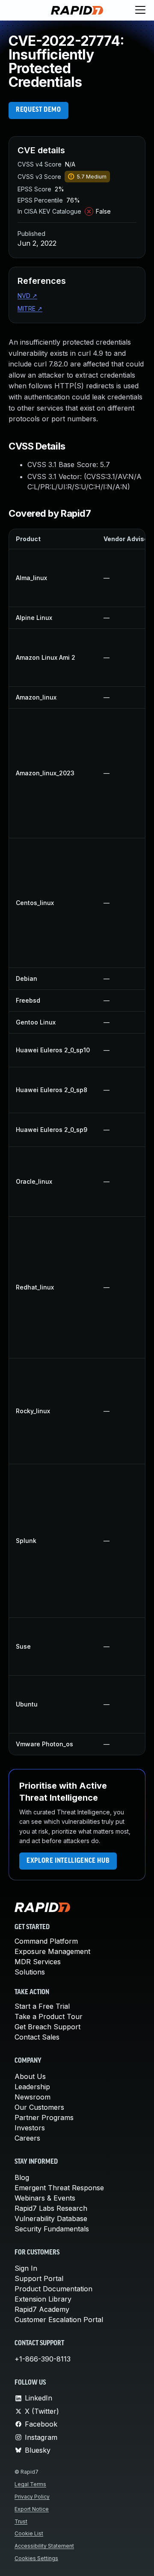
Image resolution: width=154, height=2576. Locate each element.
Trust (21, 2521)
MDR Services (38, 1962)
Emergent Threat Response (59, 2188)
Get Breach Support (47, 2027)
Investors (30, 2128)
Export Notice (32, 2509)
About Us (30, 2076)
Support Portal (39, 2278)
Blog (22, 2177)
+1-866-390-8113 (43, 2359)
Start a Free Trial (42, 2006)
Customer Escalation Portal (59, 2320)
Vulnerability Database (51, 2219)
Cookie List (29, 2533)
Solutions (30, 1972)
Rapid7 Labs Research (51, 2208)
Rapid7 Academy (42, 2309)
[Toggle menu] (140, 10)
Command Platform (46, 1941)
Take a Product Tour (49, 2016)
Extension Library (43, 2299)
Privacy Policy (32, 2497)
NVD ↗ (27, 296)
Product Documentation (53, 2289)
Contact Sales (37, 2037)
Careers (27, 2138)
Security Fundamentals (52, 2229)
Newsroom (33, 2097)
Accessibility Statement (44, 2546)
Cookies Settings (36, 2558)
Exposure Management (52, 1951)
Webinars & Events (45, 2198)
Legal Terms (30, 2484)
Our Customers (39, 2107)
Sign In (26, 2268)
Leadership (32, 2087)
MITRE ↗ (30, 308)
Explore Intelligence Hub (68, 1861)
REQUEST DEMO (38, 110)
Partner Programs (44, 2117)
